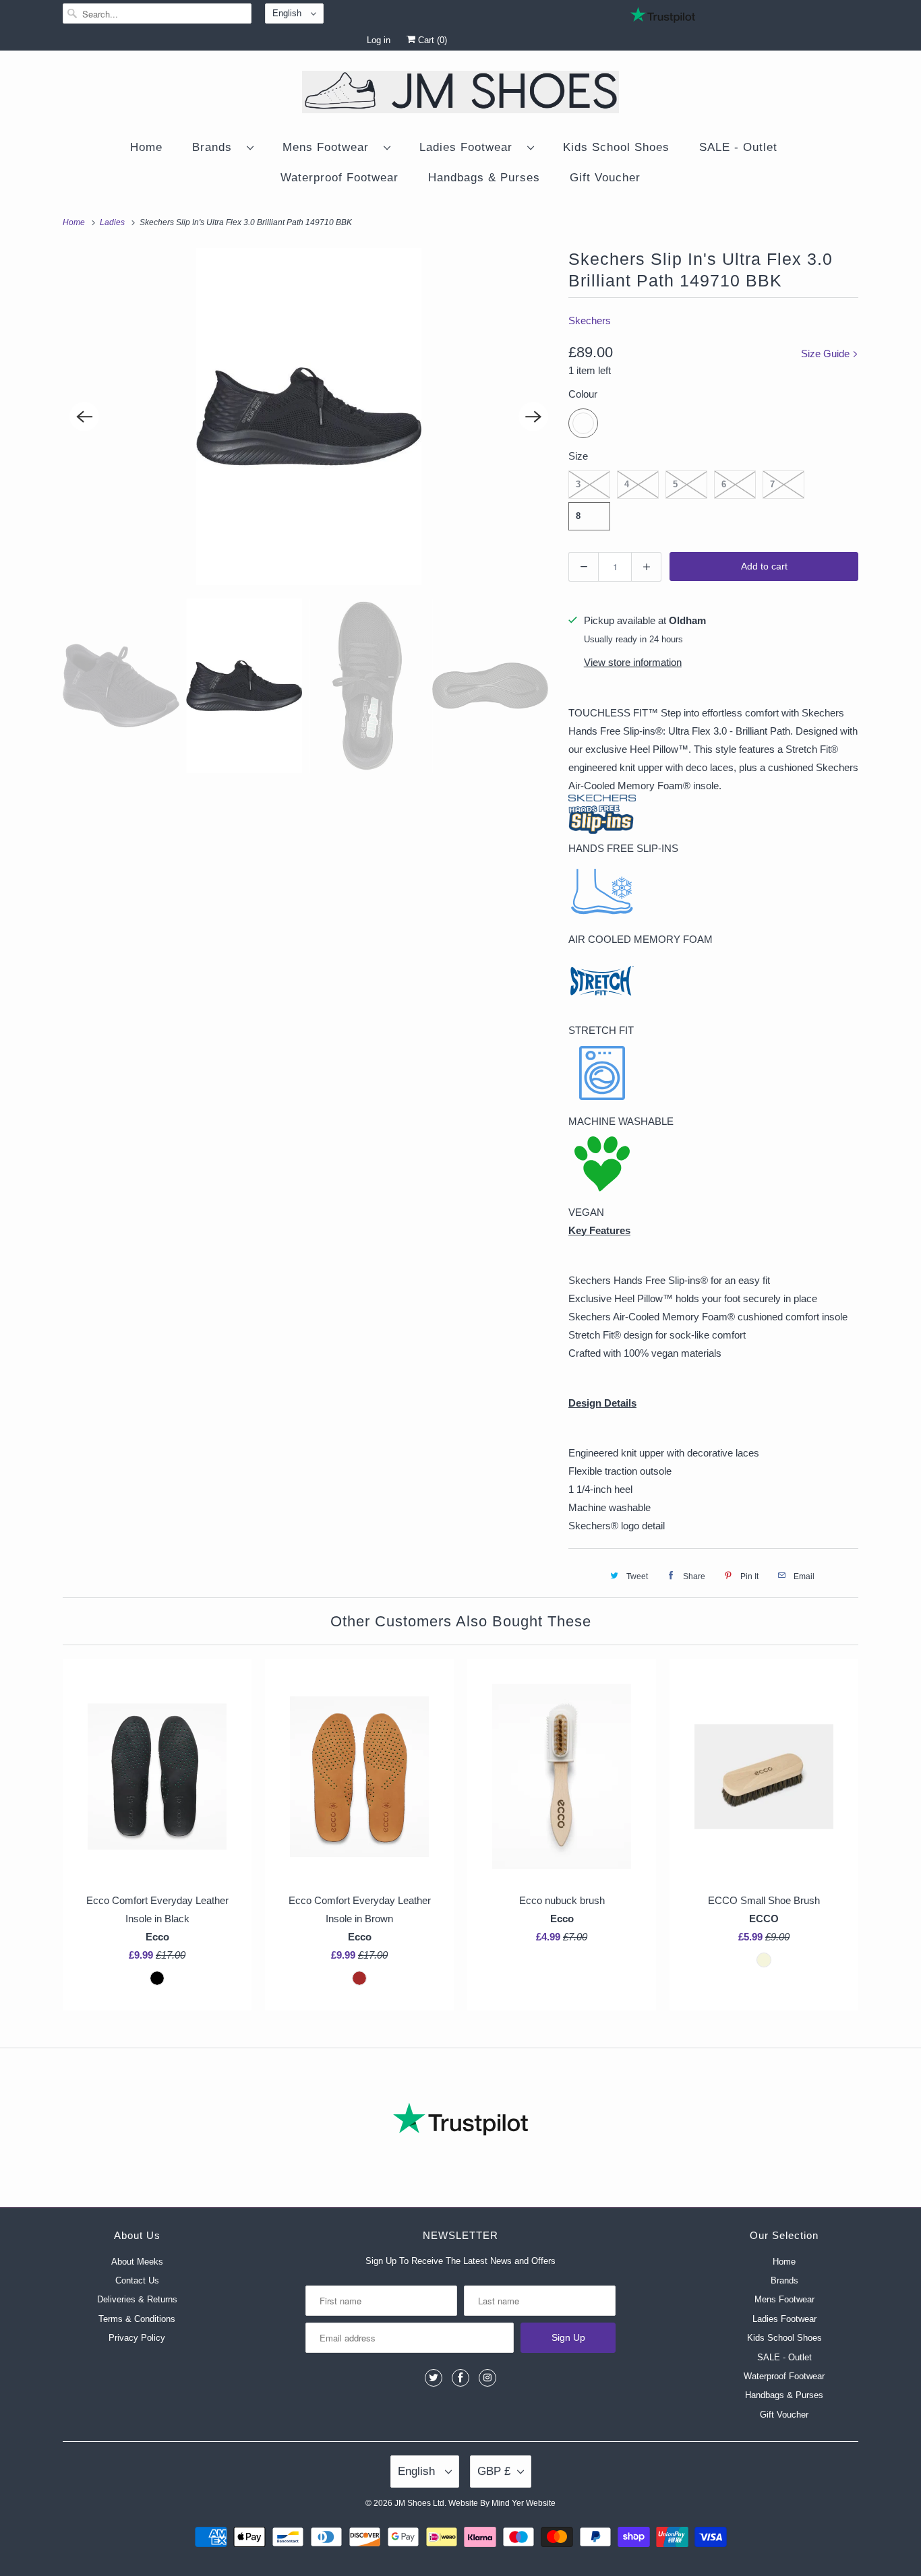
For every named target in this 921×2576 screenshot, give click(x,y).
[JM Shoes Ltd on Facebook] (460, 2378)
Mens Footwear (330, 147)
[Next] (533, 417)
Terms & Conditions (137, 2319)
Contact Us (137, 2280)
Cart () (431, 40)
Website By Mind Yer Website (502, 2503)
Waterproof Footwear (339, 178)
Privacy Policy (137, 2338)
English (288, 13)
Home (146, 147)
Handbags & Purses (484, 178)
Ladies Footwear (470, 147)
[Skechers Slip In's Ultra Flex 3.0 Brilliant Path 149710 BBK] (309, 417)
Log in (379, 40)
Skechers (590, 320)
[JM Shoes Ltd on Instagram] (487, 2378)
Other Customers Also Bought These (461, 1621)
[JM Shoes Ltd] (460, 94)
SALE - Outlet (738, 147)
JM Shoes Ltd (419, 2503)
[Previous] (84, 417)
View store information (633, 662)
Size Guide (827, 354)
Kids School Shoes (616, 147)
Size (578, 456)
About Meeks (137, 2262)
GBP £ (494, 2471)
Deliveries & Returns (137, 2299)
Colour (583, 394)
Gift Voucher (605, 178)
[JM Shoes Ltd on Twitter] (434, 2378)
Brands (216, 147)
